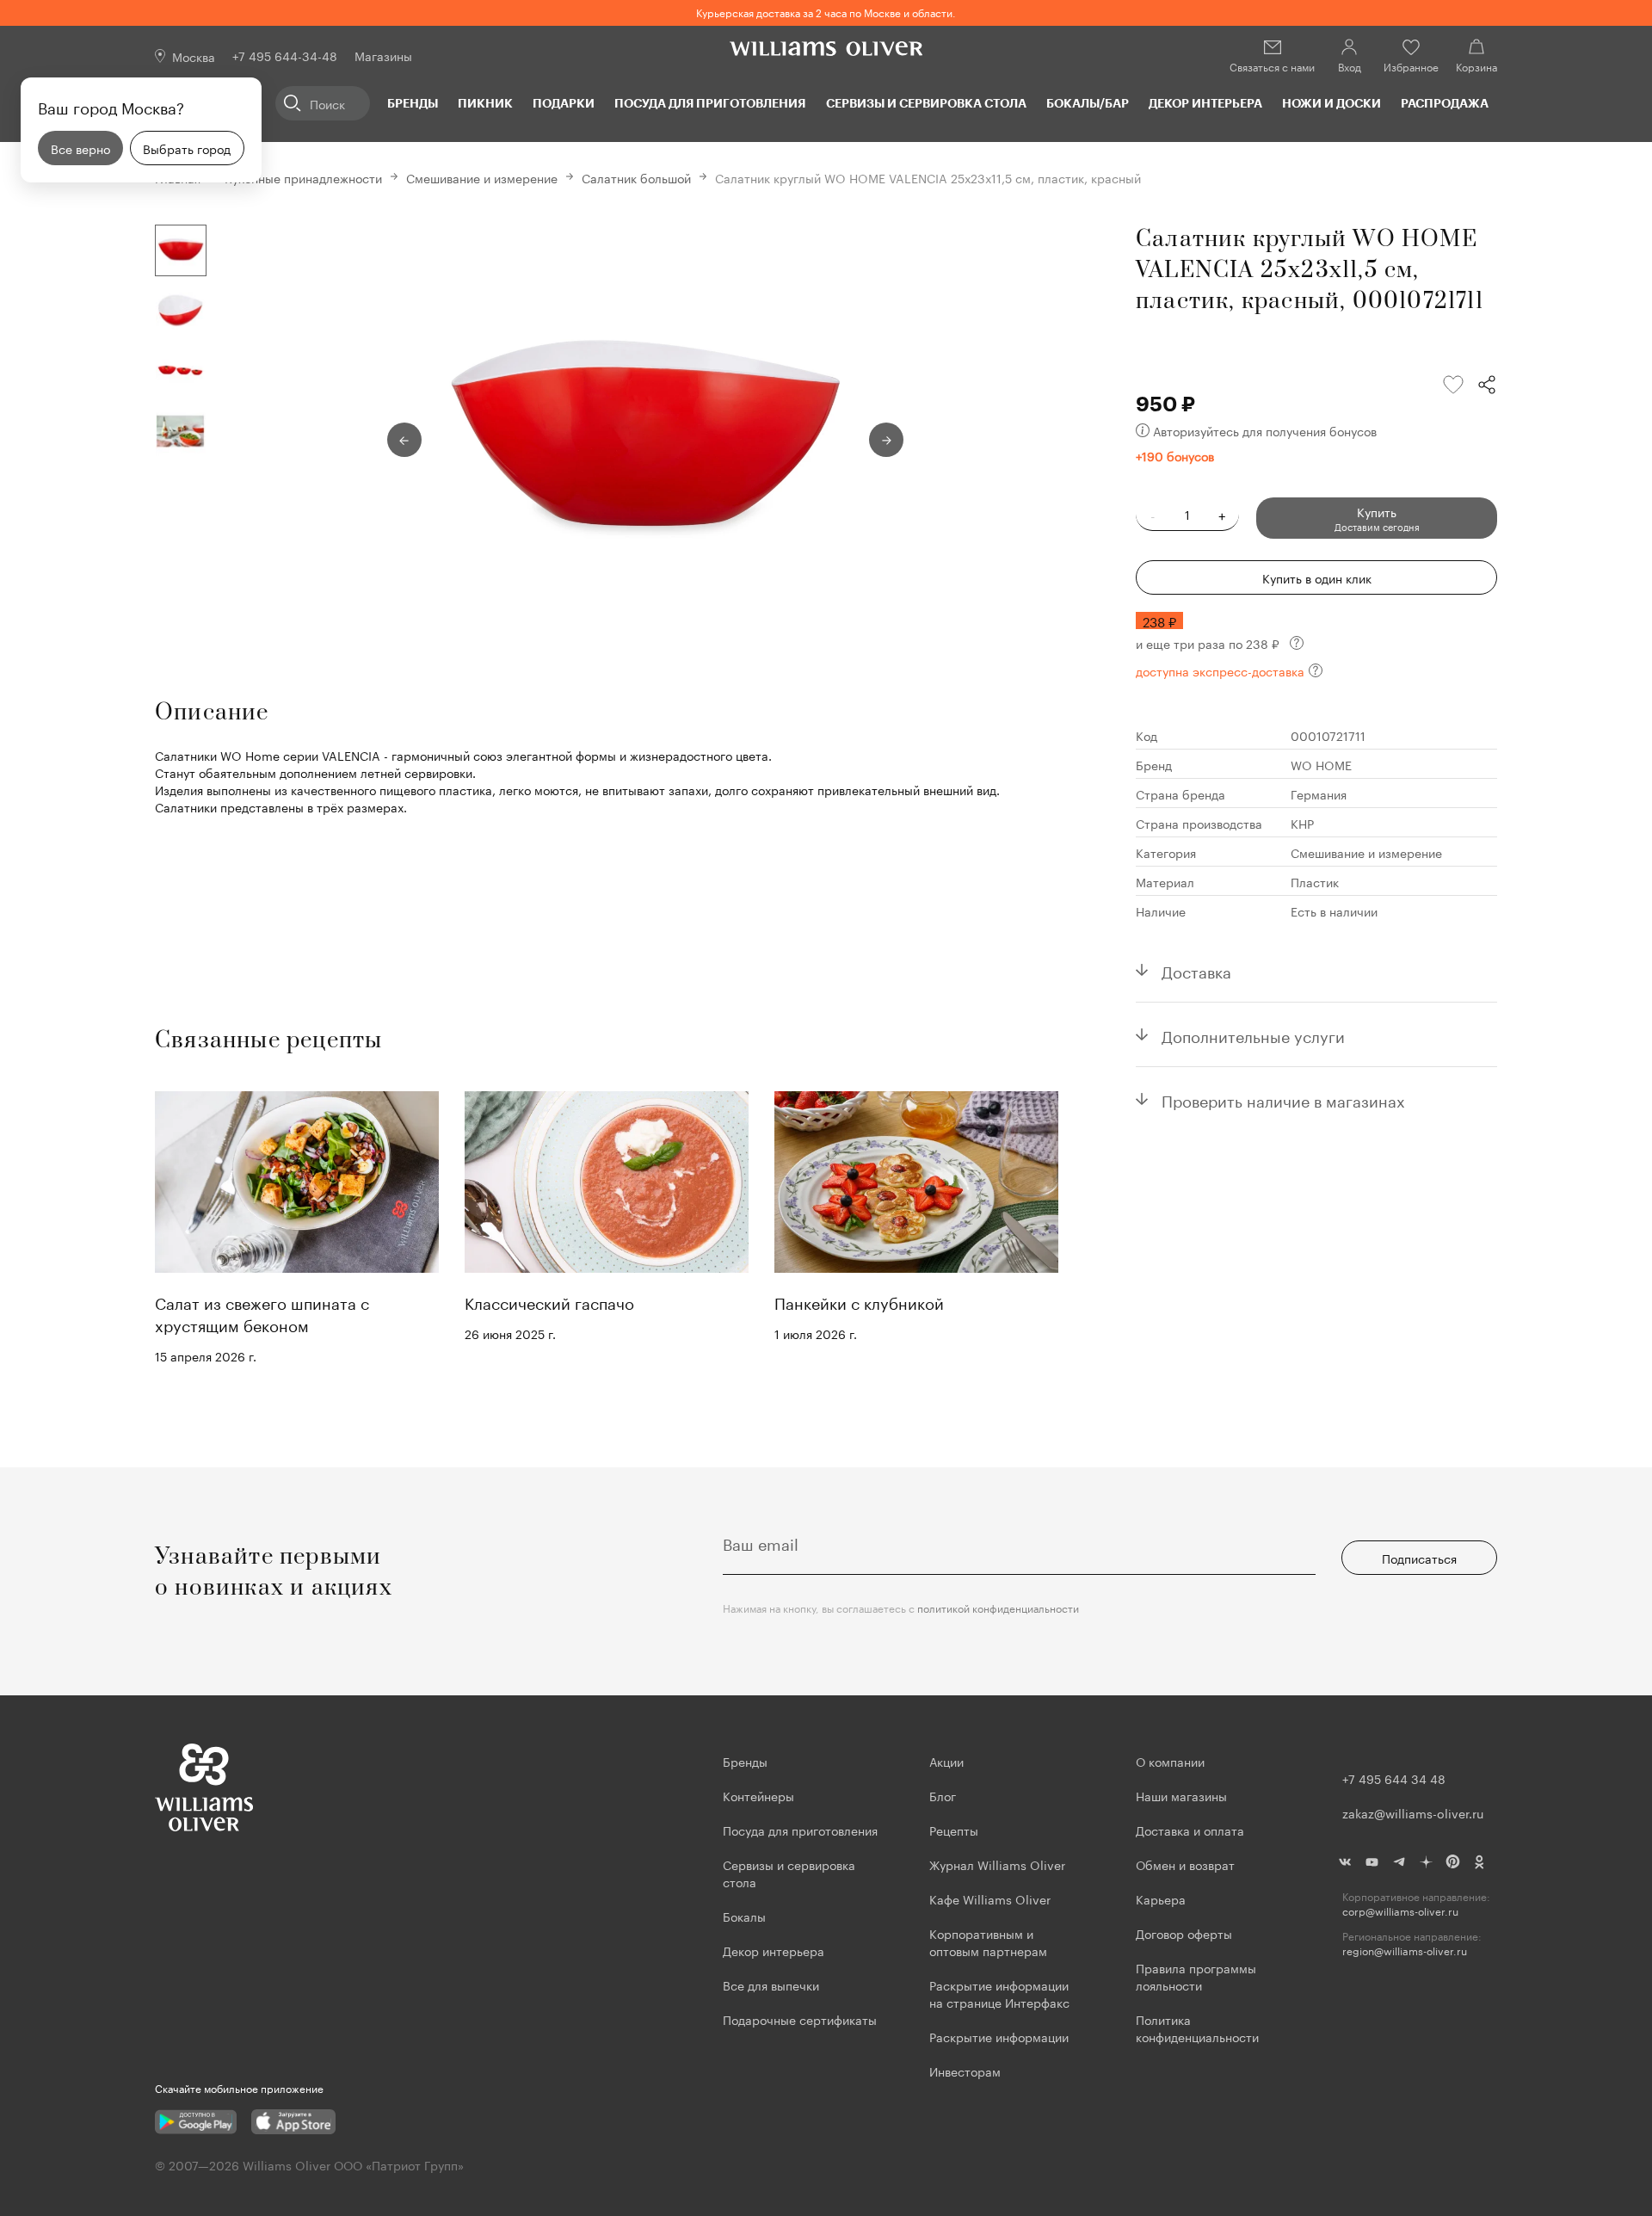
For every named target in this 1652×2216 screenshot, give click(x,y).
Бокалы (744, 1916)
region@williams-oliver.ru (1405, 1951)
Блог (943, 1795)
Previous (404, 440)
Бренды (413, 103)
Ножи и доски (1331, 103)
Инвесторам (967, 2071)
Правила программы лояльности (1196, 1976)
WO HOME (1321, 764)
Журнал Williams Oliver (997, 1864)
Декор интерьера (1205, 103)
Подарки (564, 103)
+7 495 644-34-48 (285, 55)
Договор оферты (1184, 1933)
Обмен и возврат (1185, 1864)
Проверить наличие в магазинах (1283, 1099)
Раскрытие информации (999, 2036)
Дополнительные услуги (1253, 1034)
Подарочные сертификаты (800, 2019)
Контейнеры (758, 1795)
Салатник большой (636, 177)
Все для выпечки (771, 1985)
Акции (946, 1761)
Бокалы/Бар (1088, 103)
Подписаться (1419, 1558)
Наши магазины (1181, 1795)
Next (886, 440)
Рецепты (954, 1830)
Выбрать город (187, 148)
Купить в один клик (1317, 577)
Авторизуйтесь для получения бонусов (1265, 430)
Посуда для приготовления (710, 103)
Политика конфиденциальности (1197, 2028)
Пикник (485, 103)
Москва (194, 56)
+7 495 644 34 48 (1394, 1778)
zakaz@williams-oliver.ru (1413, 1812)
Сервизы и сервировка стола (926, 103)
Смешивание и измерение (482, 177)
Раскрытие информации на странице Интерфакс (999, 1993)
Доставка (1196, 970)
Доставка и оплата (1190, 1830)
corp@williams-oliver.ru (1400, 1911)
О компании (1170, 1761)
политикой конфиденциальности (998, 1607)
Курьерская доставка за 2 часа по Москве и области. (826, 12)
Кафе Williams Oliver (990, 1898)
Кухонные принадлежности (303, 177)
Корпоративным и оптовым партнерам (988, 1941)
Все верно (80, 148)
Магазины (383, 55)
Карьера (1161, 1898)
